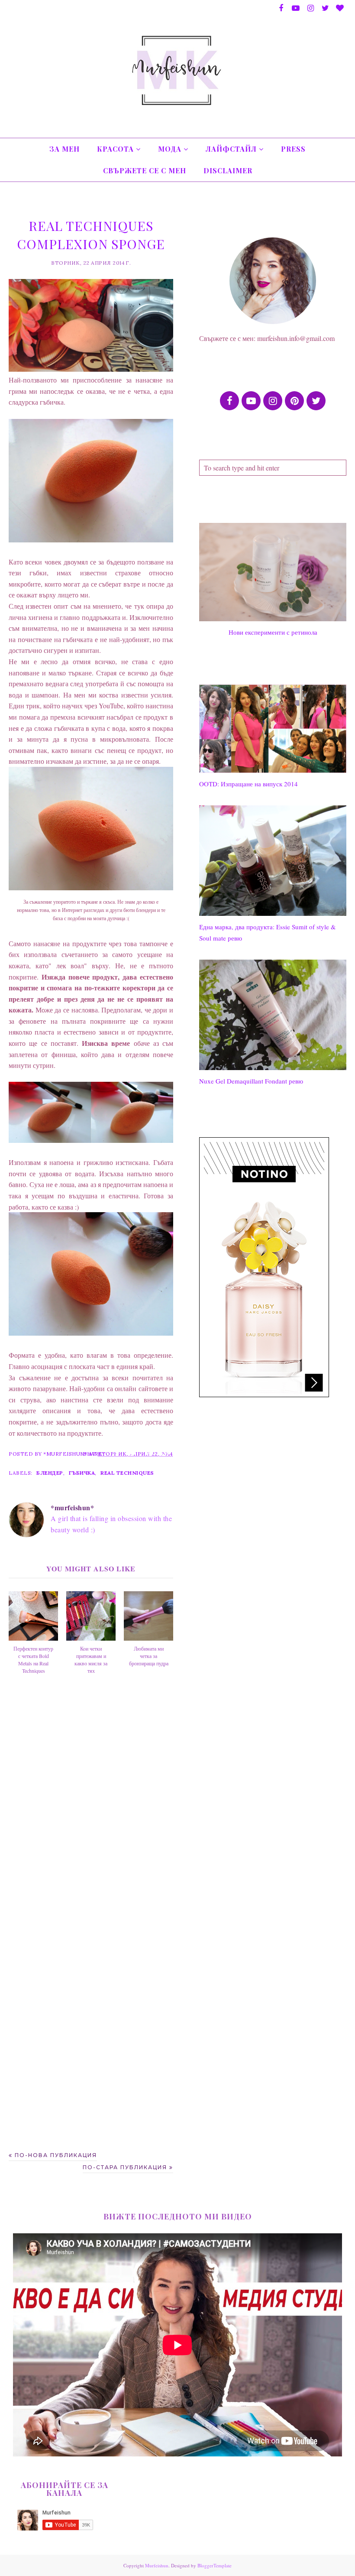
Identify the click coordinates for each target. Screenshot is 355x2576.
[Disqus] (91, 1813)
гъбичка (82, 1473)
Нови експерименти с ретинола (273, 632)
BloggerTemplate (215, 2565)
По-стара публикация (125, 2167)
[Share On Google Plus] (166, 1453)
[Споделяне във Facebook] (117, 1453)
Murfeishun (157, 2565)
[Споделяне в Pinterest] (150, 1453)
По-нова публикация (56, 2155)
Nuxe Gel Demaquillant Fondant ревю (251, 1081)
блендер (50, 1473)
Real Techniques (127, 1473)
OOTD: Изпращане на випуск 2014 (248, 784)
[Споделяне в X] (133, 1453)
